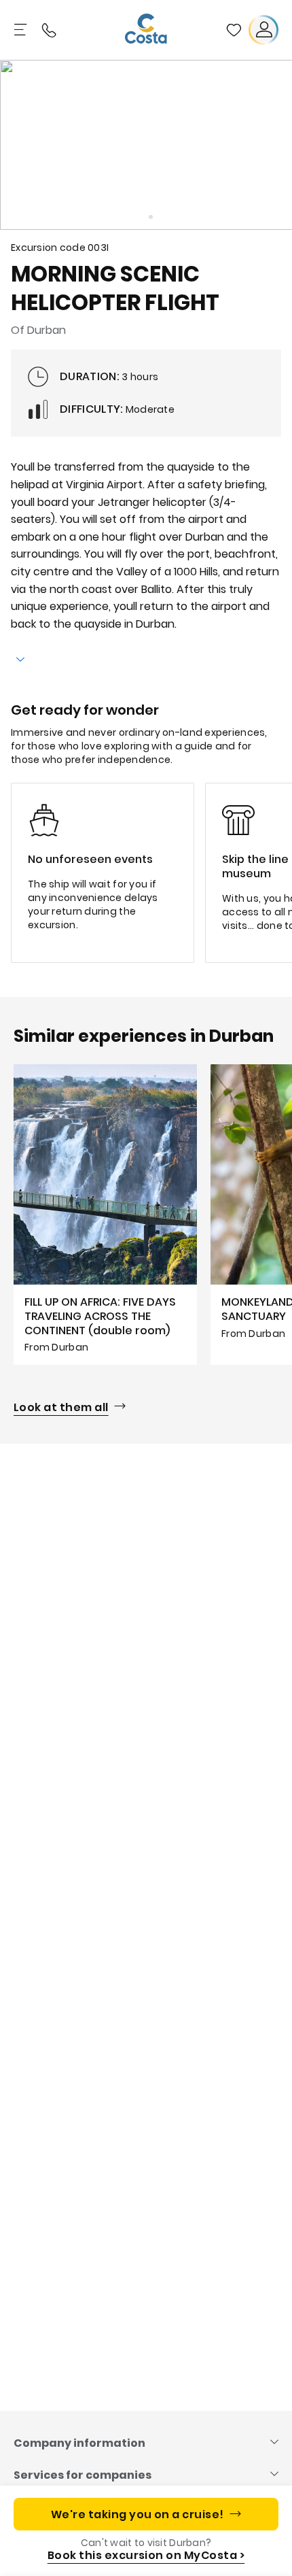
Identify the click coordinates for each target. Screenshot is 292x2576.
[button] (234, 30)
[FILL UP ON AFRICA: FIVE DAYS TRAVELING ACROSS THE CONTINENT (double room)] (105, 1215)
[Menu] (22, 30)
